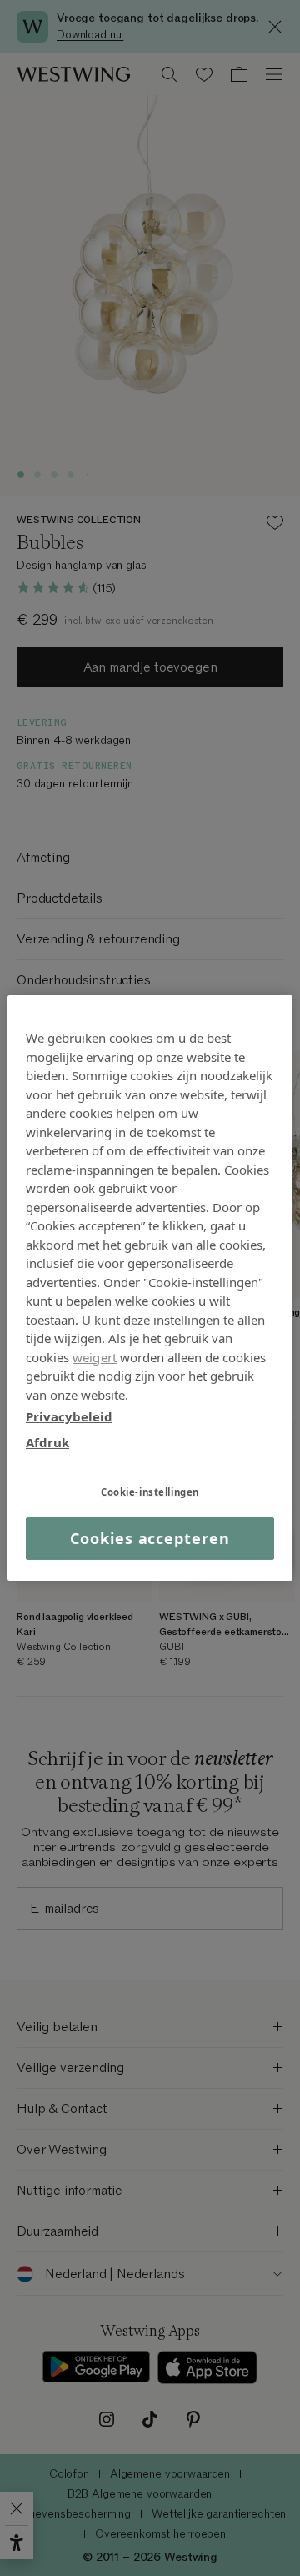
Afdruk (47, 1441)
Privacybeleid (69, 1416)
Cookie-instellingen (150, 1492)
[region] (150, 1288)
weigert (95, 1356)
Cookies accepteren (150, 1538)
